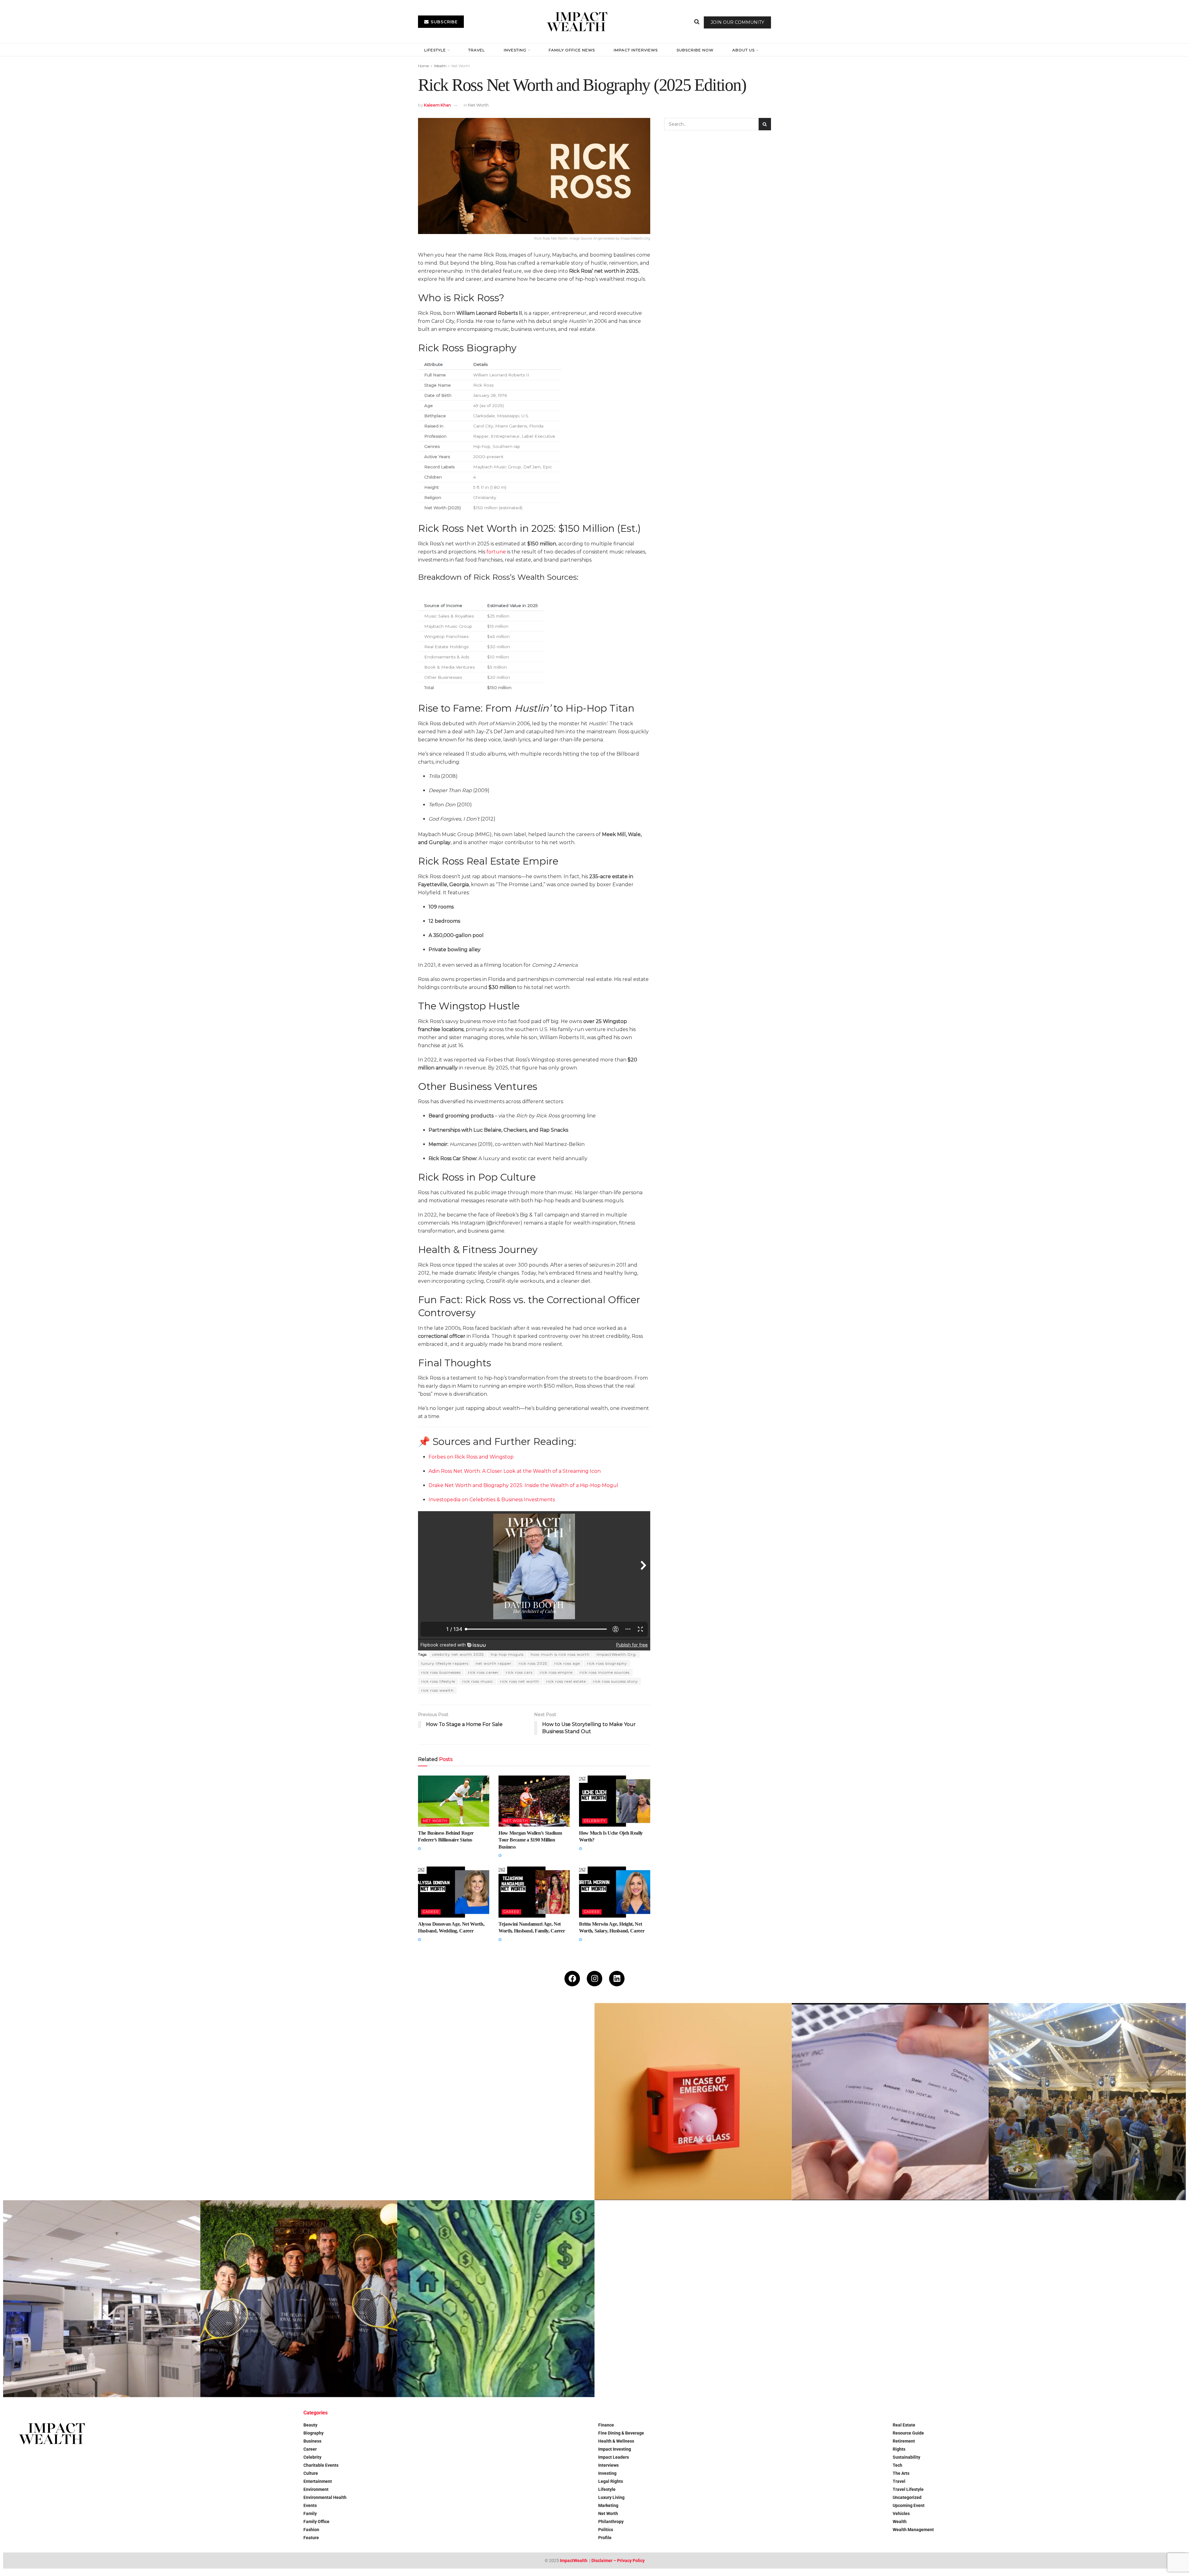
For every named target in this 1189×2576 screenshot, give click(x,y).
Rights (899, 2449)
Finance (606, 2425)
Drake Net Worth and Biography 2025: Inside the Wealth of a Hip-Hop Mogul (523, 1485)
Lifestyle (435, 50)
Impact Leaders (614, 2457)
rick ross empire (556, 1672)
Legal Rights (611, 2481)
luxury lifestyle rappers (445, 1663)
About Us (743, 50)
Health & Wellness (616, 2441)
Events (310, 2505)
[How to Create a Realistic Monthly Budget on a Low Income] (496, 2102)
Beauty (310, 2425)
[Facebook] (572, 1979)
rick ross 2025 (533, 1663)
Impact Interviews (636, 50)
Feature (311, 2538)
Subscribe (444, 22)
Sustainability (906, 2457)
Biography (314, 2433)
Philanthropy (611, 2522)
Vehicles (901, 2513)
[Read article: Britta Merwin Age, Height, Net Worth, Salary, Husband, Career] (615, 1892)
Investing (515, 50)
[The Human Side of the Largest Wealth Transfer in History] (496, 2299)
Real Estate (904, 2425)
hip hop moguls (507, 1654)
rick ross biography (607, 1663)
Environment (316, 2489)
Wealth (440, 66)
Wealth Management (913, 2530)
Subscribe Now (695, 50)
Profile (605, 2538)
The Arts (901, 2473)
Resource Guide (908, 2433)
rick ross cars (519, 1672)
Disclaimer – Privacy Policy (618, 2561)
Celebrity (595, 1821)
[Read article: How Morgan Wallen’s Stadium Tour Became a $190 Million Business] (534, 1801)
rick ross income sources (605, 1672)
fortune (496, 552)
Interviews (608, 2465)
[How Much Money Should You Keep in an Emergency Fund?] (693, 2102)
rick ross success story (615, 1681)
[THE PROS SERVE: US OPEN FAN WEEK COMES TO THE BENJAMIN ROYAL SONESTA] (299, 2299)
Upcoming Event (909, 2505)
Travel (477, 50)
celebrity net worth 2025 (458, 1654)
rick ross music (478, 1681)
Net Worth (461, 66)
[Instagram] (594, 1979)
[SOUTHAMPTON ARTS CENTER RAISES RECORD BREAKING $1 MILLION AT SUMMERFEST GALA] (1087, 2102)
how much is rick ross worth (560, 1654)
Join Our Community (737, 22)
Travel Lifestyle (908, 2489)
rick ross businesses (441, 1672)
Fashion (311, 2530)
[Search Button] (697, 22)
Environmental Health (325, 2497)
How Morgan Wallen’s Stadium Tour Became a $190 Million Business (530, 1840)
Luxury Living (611, 2497)
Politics (606, 2530)
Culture (311, 2473)
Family (310, 2513)
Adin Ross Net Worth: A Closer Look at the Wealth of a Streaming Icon (515, 1471)
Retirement (904, 2441)
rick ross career (483, 1672)
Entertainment (318, 2481)
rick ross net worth (520, 1681)
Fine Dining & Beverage (621, 2433)
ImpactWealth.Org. (617, 1654)
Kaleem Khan (437, 105)
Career (431, 1912)
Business (312, 2441)
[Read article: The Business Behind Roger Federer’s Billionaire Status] (454, 1801)
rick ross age (567, 1663)
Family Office (316, 2522)
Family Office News (572, 50)
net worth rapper (494, 1663)
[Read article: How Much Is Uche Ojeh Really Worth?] (615, 1801)
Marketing (608, 2505)
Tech (897, 2465)
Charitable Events (321, 2465)
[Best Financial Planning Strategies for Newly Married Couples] (102, 2102)
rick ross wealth (437, 1690)
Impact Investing (615, 2449)
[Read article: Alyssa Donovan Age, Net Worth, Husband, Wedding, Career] (454, 1892)
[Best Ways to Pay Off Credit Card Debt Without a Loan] (299, 2102)
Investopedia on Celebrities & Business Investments (492, 1500)
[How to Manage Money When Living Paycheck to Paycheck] (890, 2102)
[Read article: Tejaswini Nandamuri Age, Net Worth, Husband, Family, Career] (534, 1892)
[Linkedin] (617, 1979)
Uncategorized (907, 2497)
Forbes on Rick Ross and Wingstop (471, 1457)
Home (423, 66)
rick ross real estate (566, 1681)
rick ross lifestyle (438, 1681)
